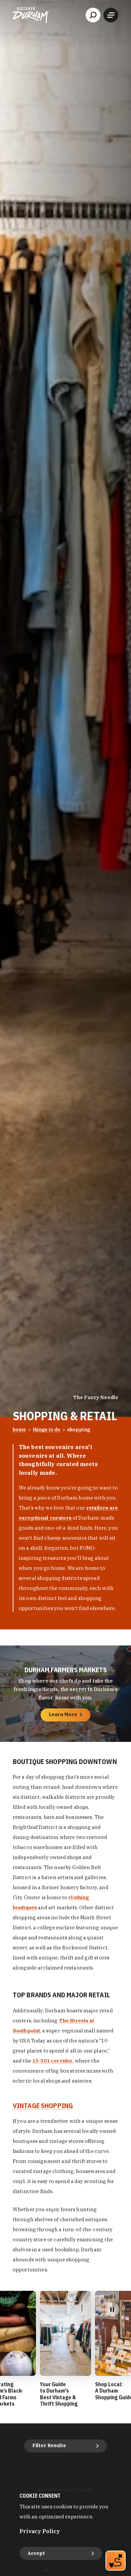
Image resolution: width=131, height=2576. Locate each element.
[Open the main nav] (111, 15)
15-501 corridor (52, 2061)
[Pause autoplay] (112, 2310)
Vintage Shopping (43, 2106)
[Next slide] (125, 2333)
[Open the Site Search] (93, 15)
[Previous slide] (6, 2333)
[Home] (31, 15)
